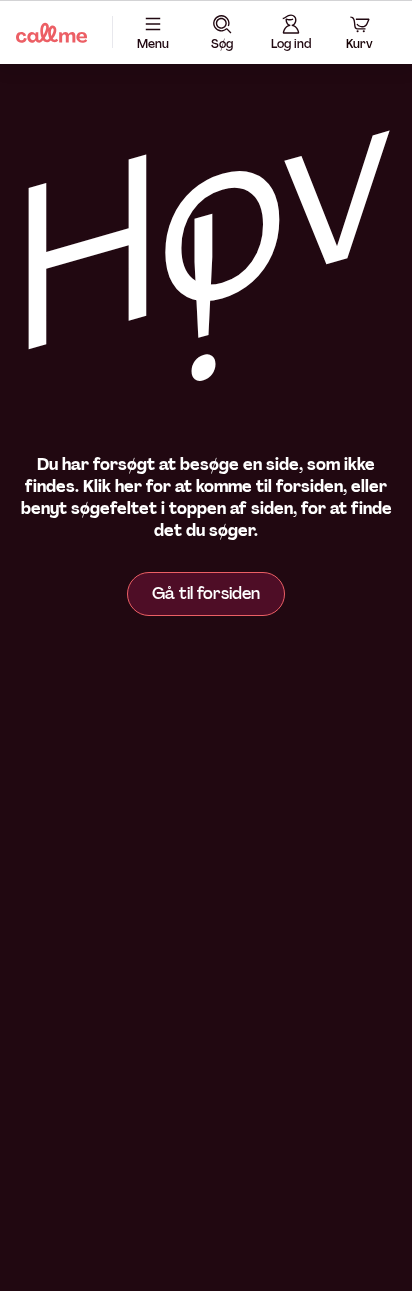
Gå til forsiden (206, 593)
